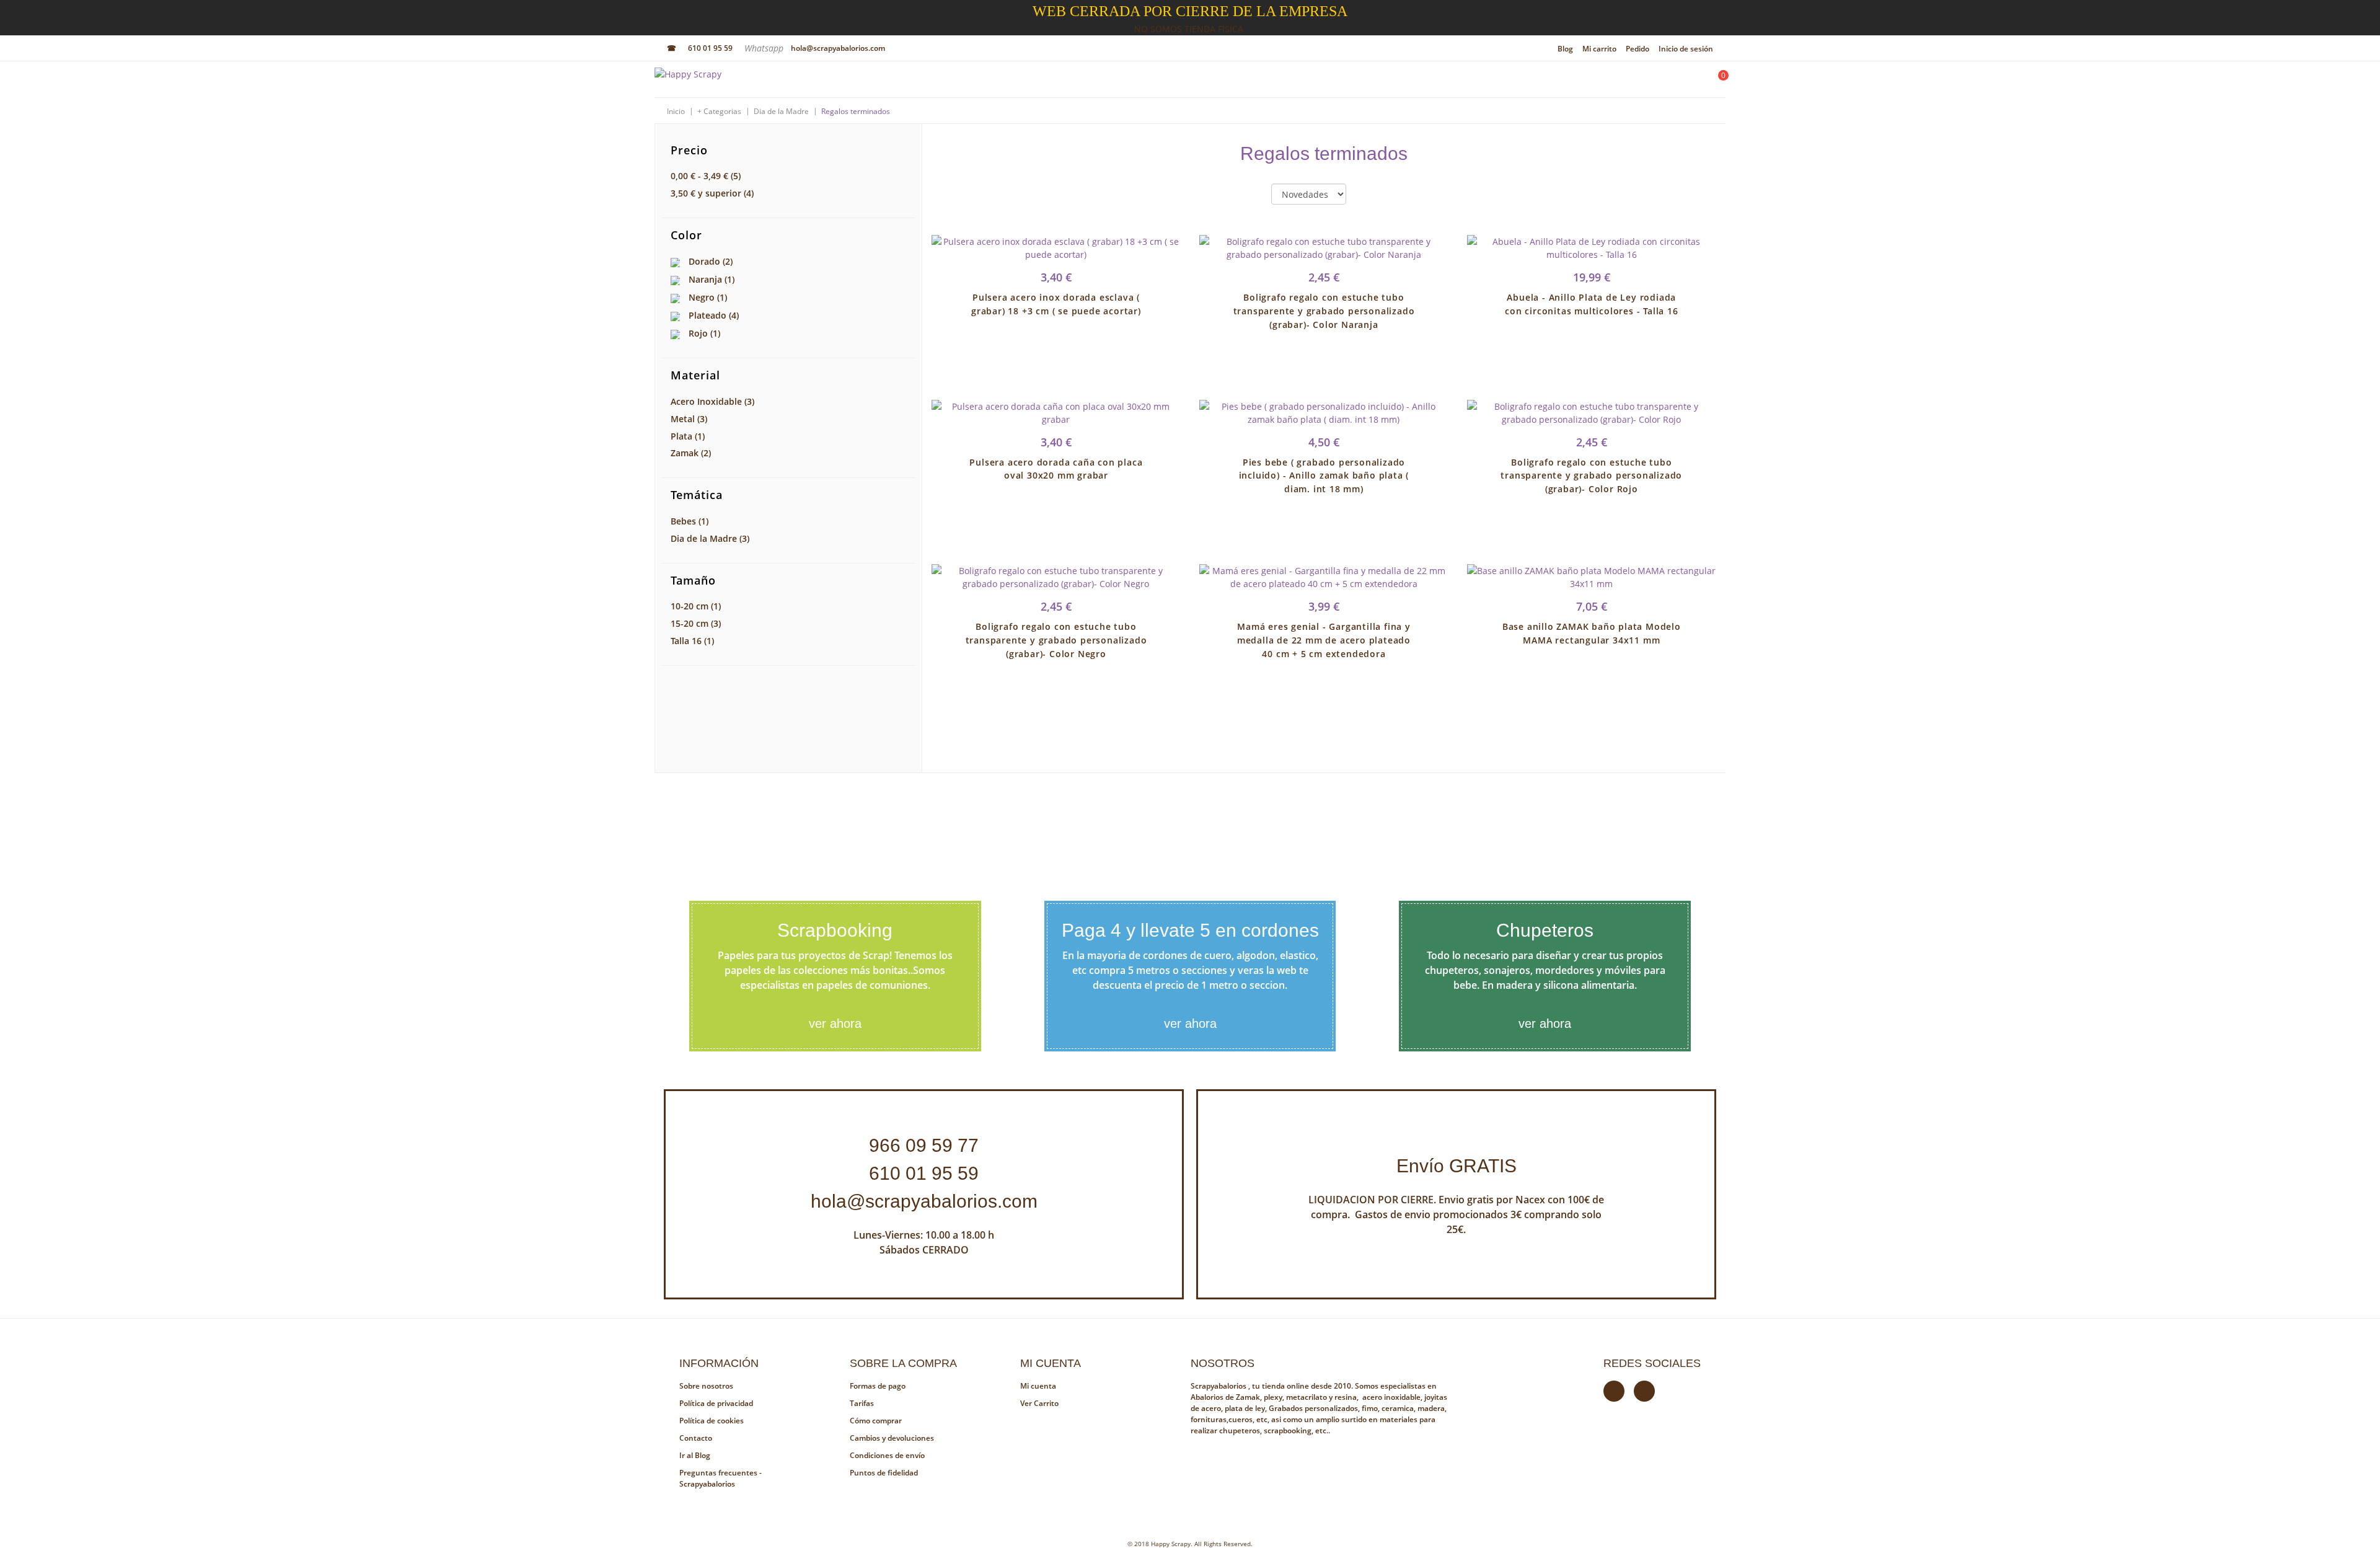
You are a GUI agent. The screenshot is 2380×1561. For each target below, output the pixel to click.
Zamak (691, 453)
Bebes (690, 521)
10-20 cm (696, 606)
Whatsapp (765, 48)
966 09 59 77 (924, 1145)
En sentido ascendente (1366, 195)
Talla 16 (692, 641)
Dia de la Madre (781, 111)
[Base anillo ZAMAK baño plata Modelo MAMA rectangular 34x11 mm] (1592, 577)
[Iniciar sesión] (1683, 82)
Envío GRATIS (1457, 1166)
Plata (688, 436)
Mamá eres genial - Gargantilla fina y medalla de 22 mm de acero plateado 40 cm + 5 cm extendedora (1324, 640)
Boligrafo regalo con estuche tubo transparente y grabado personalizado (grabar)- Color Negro (1056, 640)
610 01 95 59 (710, 48)
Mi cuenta (1038, 1386)
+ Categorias (719, 111)
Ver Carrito (1039, 1403)
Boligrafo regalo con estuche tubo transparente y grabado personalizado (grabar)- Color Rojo (1591, 476)
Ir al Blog (695, 1455)
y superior (712, 193)
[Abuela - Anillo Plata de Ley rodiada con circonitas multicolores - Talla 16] (1592, 248)
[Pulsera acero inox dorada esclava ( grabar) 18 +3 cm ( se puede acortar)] (1056, 248)
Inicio (676, 111)
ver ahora (835, 1024)
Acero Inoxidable (712, 401)
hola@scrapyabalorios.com (838, 48)
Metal (689, 419)
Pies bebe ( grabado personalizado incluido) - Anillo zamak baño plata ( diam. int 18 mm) (1324, 476)
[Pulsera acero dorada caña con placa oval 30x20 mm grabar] (1056, 413)
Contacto (696, 1438)
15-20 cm (696, 623)
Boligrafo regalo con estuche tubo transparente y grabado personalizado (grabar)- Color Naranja (1324, 311)
